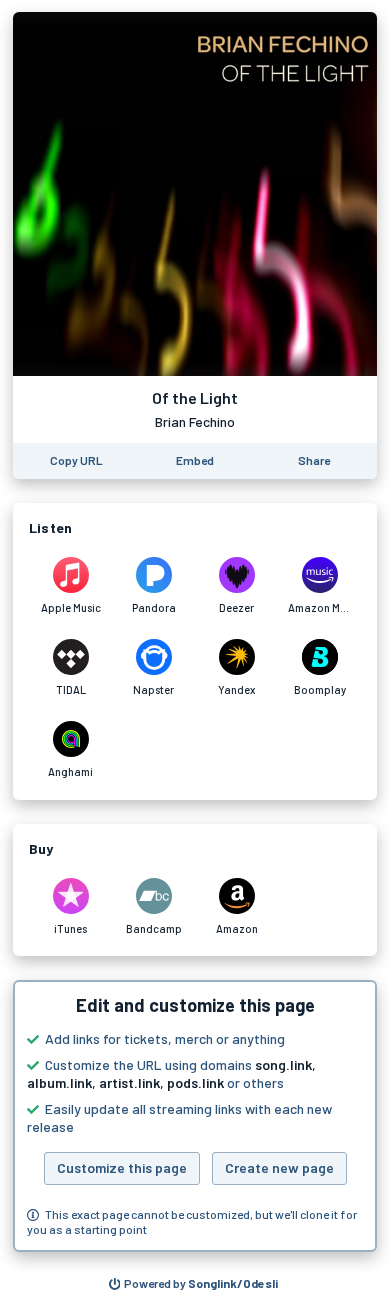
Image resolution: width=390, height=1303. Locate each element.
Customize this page (122, 1167)
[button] (195, 1116)
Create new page (279, 1167)
